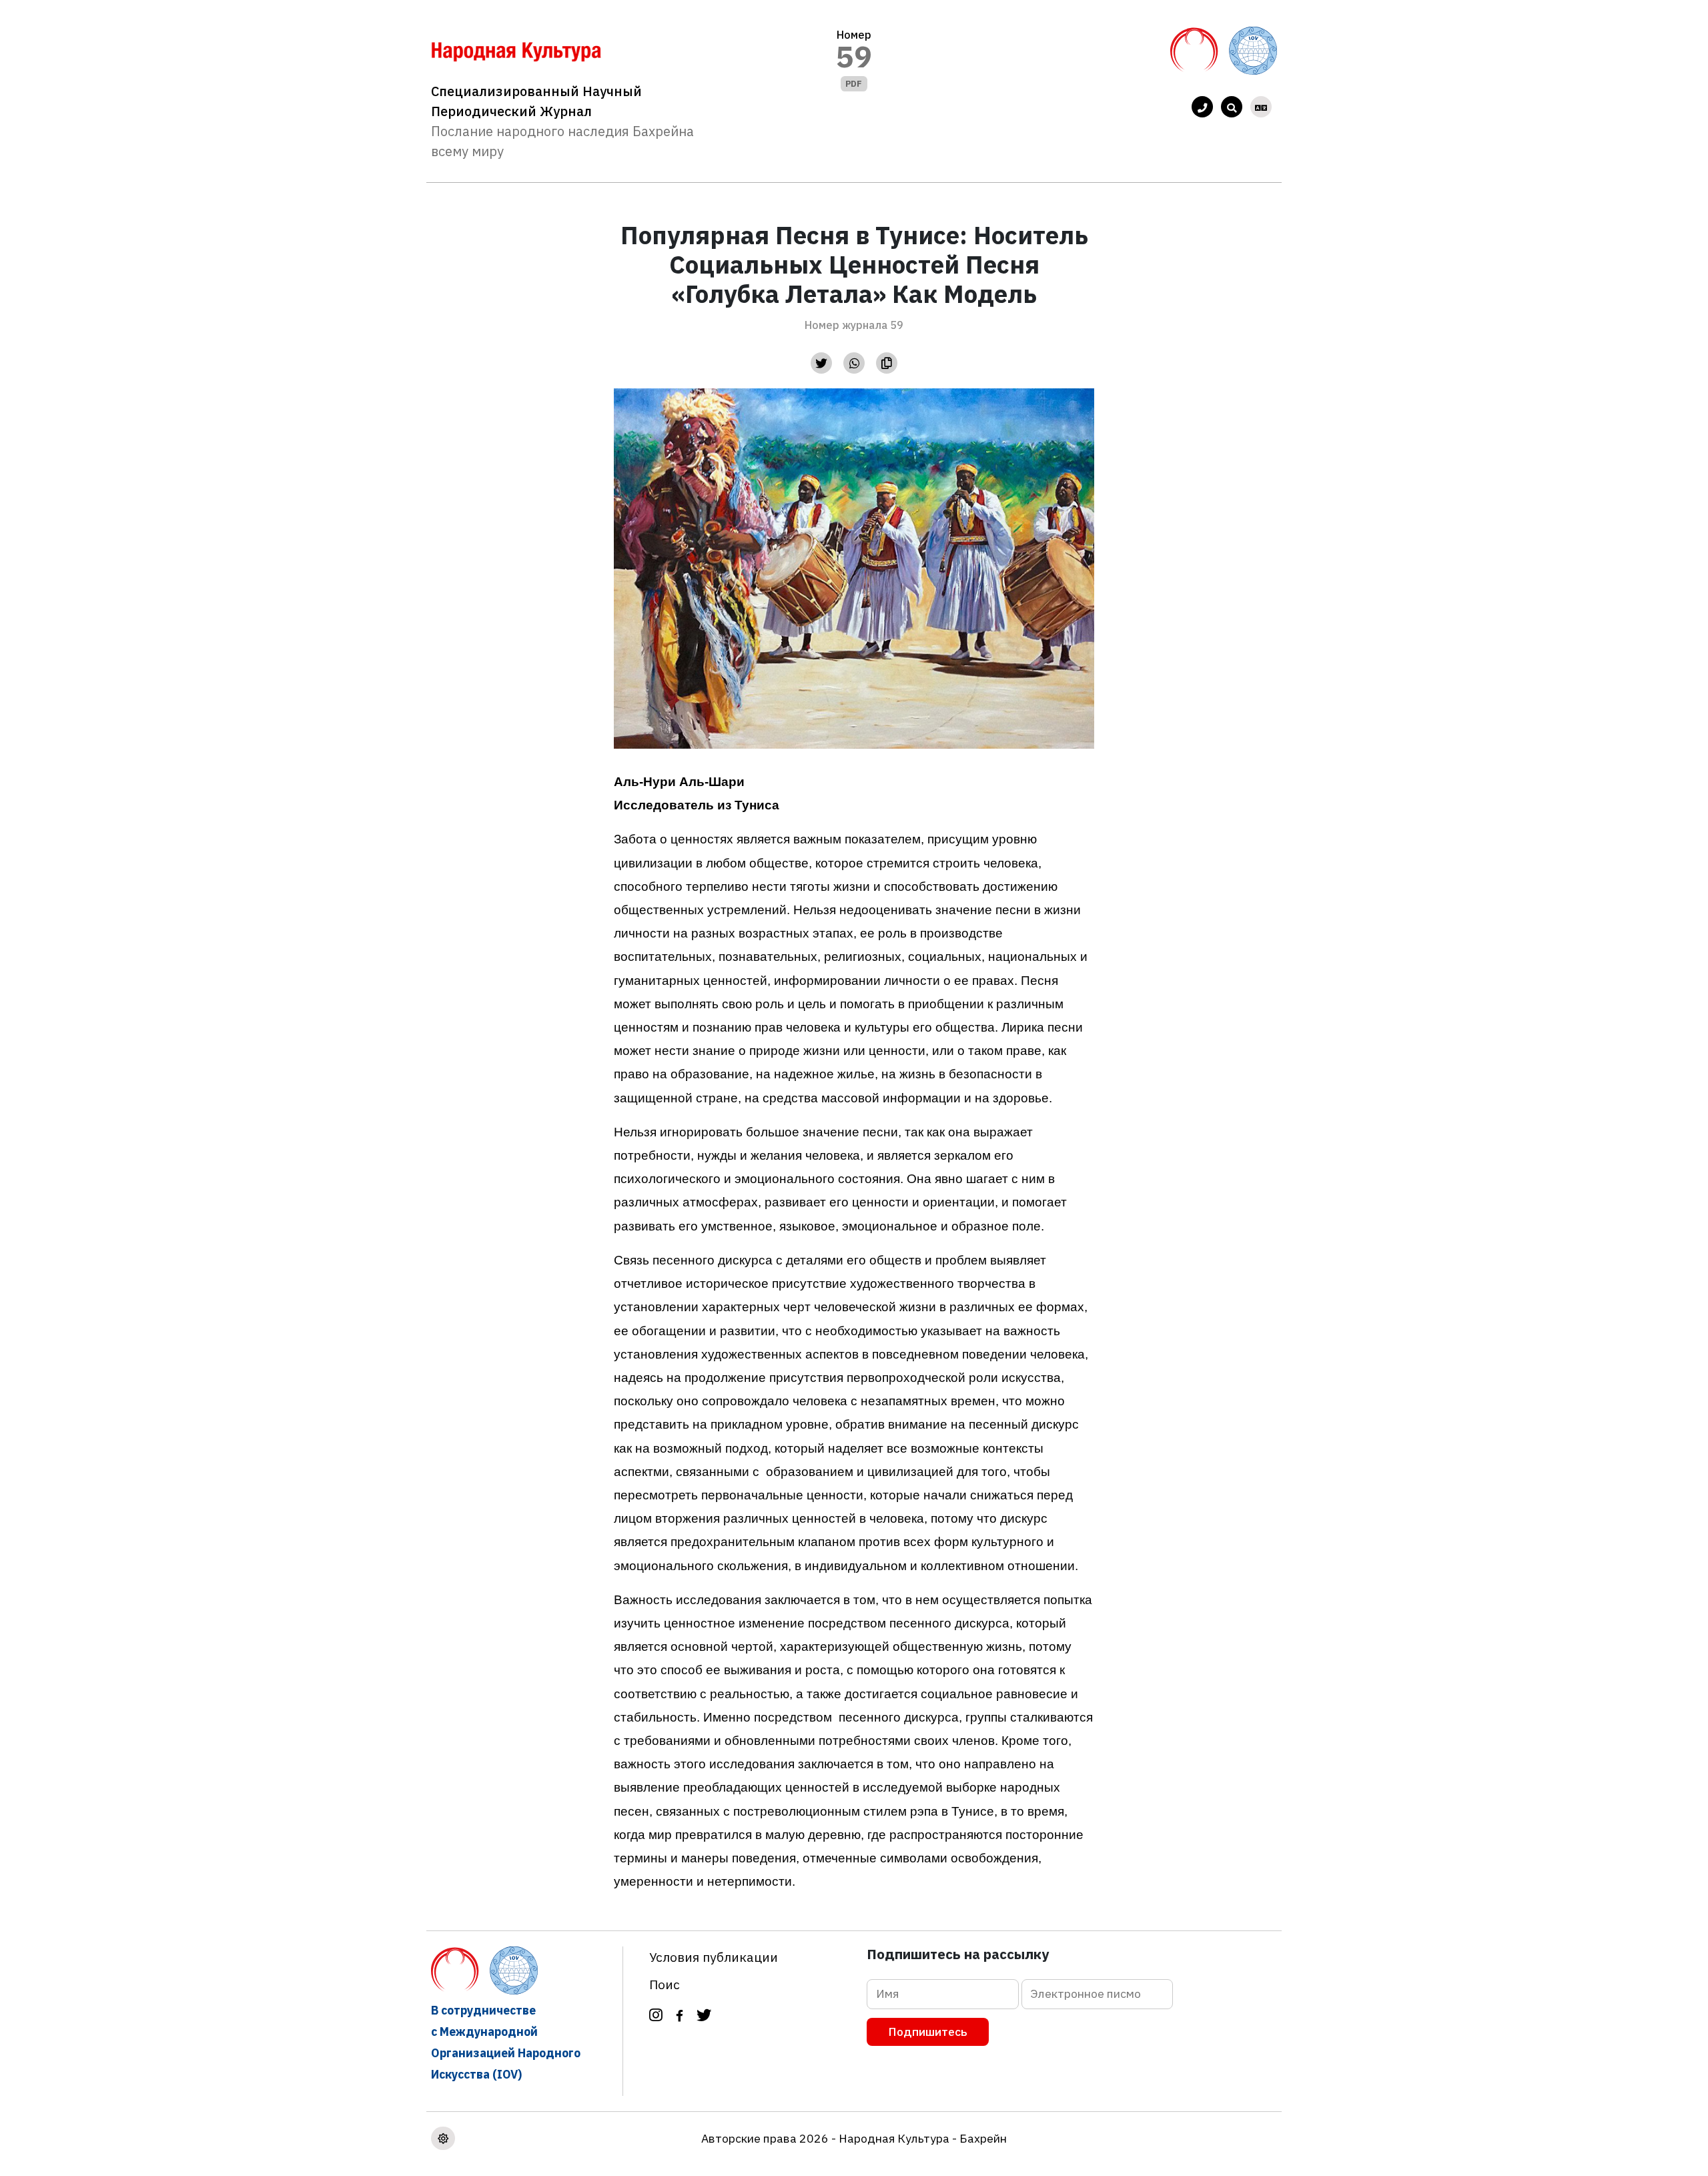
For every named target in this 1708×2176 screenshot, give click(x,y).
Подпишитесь (928, 2032)
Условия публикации (714, 1957)
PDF (854, 84)
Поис (665, 1984)
